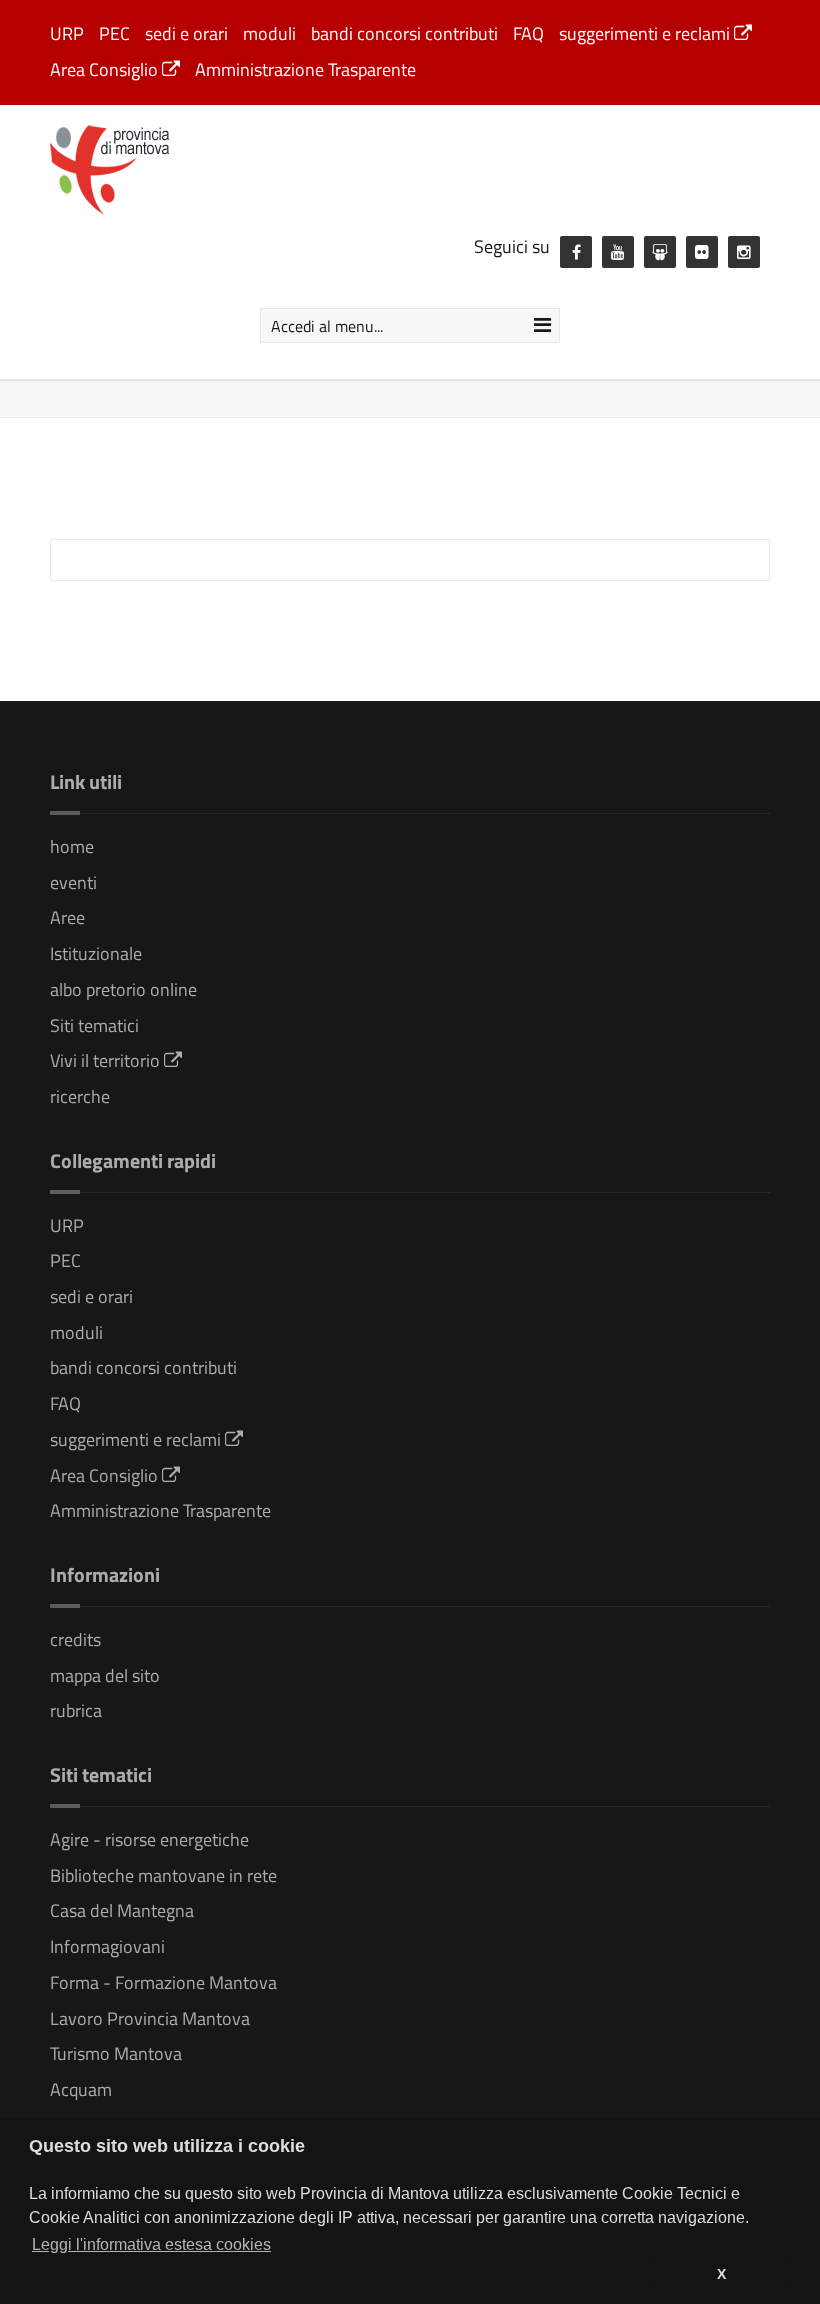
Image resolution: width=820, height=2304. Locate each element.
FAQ (528, 33)
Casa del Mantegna (122, 1910)
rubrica (76, 1710)
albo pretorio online (123, 989)
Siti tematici (94, 1025)
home (72, 846)
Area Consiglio (106, 69)
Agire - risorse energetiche (149, 1839)
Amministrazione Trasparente (305, 69)
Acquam (81, 2089)
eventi (73, 882)
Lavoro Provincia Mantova (150, 2018)
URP (67, 33)
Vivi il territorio (107, 1060)
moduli (269, 33)
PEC (114, 33)
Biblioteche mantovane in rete (163, 1875)
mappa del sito (105, 1675)
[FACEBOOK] (576, 252)
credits (75, 1639)
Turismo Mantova (116, 2053)
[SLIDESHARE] (660, 252)
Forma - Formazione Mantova (163, 1982)
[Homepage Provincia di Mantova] (110, 168)
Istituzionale (96, 953)
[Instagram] (744, 252)
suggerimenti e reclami (646, 33)
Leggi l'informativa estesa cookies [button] (151, 2244)
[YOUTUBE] (618, 252)
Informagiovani (107, 1946)
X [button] (721, 2274)
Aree (67, 917)
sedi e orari (186, 33)
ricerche (80, 1096)
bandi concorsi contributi (404, 33)
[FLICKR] (702, 252)
